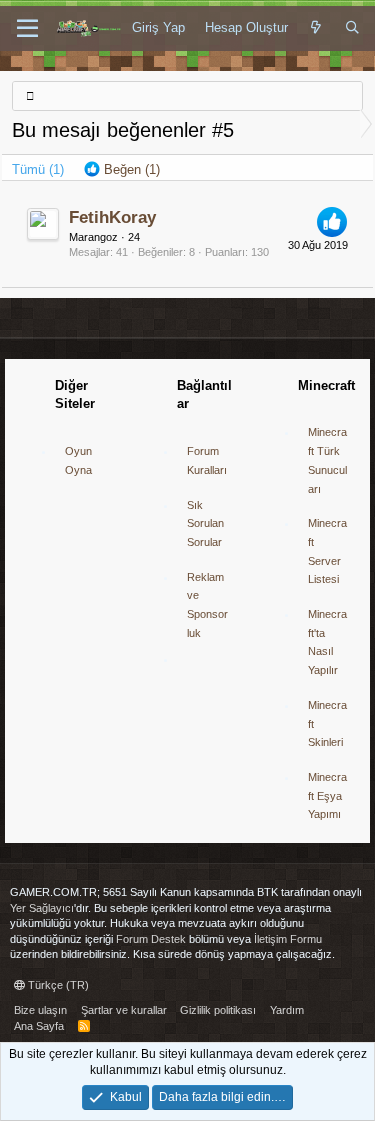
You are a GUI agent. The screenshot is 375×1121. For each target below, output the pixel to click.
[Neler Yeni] (316, 28)
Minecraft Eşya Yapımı (327, 795)
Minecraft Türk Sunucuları (327, 460)
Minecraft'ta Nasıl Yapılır (327, 642)
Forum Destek (151, 939)
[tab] (122, 170)
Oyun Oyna (78, 460)
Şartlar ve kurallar (124, 1010)
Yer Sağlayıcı (42, 908)
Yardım (287, 1010)
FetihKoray (112, 217)
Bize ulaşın (40, 1010)
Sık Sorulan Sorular (205, 523)
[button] (27, 29)
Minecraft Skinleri (327, 723)
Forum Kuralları (207, 460)
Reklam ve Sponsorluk (207, 605)
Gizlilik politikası (218, 1010)
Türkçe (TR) (57, 985)
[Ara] (352, 28)
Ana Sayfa (39, 1026)
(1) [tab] (38, 169)
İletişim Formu (288, 939)
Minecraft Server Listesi (327, 551)
